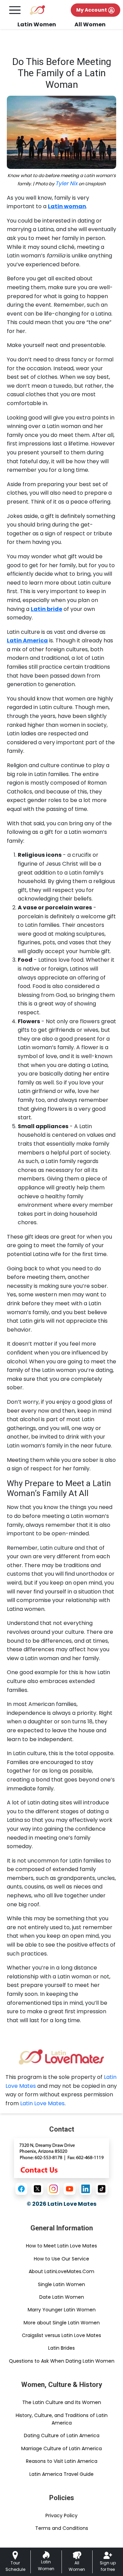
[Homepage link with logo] (61, 2057)
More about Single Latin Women (62, 2323)
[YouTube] (70, 2189)
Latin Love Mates (42, 2103)
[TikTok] (102, 2189)
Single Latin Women (61, 2284)
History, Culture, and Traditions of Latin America (62, 2419)
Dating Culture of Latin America (62, 2435)
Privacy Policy (61, 2515)
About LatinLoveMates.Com (61, 2271)
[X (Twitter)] (37, 2189)
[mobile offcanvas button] (15, 10)
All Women (90, 24)
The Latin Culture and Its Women (62, 2402)
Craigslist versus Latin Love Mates (61, 2335)
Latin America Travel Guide (61, 2474)
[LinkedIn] (86, 2189)
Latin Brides (61, 2348)
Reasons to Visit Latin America (62, 2461)
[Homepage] (37, 10)
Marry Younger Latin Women (62, 2310)
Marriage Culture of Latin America (61, 2448)
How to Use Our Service (61, 2259)
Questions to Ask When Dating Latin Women (62, 2361)
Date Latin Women (62, 2297)
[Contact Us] (61, 2158)
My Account (92, 10)
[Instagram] (53, 2189)
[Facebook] (21, 2189)
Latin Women (37, 24)
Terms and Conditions (62, 2528)
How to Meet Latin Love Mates (61, 2246)
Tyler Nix (66, 183)
